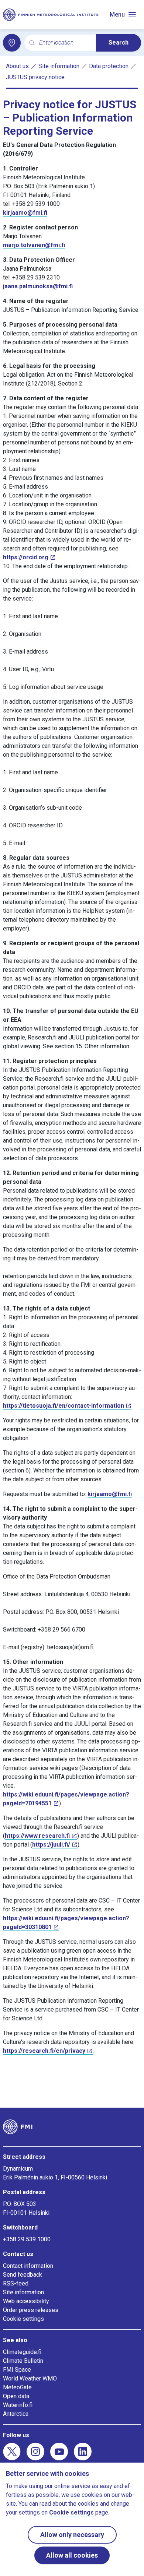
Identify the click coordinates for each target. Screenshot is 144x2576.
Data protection (109, 66)
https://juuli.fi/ (51, 1845)
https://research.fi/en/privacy (44, 2051)
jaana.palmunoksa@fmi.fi (38, 286)
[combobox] (65, 43)
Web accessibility (26, 2301)
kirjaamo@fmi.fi (25, 213)
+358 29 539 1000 (27, 2239)
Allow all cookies (72, 2555)
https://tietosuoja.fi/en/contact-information (64, 1406)
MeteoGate (17, 2387)
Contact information (28, 2266)
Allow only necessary (72, 2535)
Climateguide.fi (22, 2352)
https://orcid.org (26, 557)
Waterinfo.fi (18, 2405)
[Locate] (12, 43)
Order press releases (31, 2310)
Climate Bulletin (23, 2361)
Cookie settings (23, 2319)
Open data (16, 2396)
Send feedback (23, 2275)
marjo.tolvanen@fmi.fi (34, 245)
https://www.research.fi (37, 1836)
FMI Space (17, 2370)
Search (119, 43)
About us (17, 66)
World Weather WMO (30, 2378)
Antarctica (16, 2414)
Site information (59, 66)
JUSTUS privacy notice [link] (35, 77)
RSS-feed (16, 2283)
